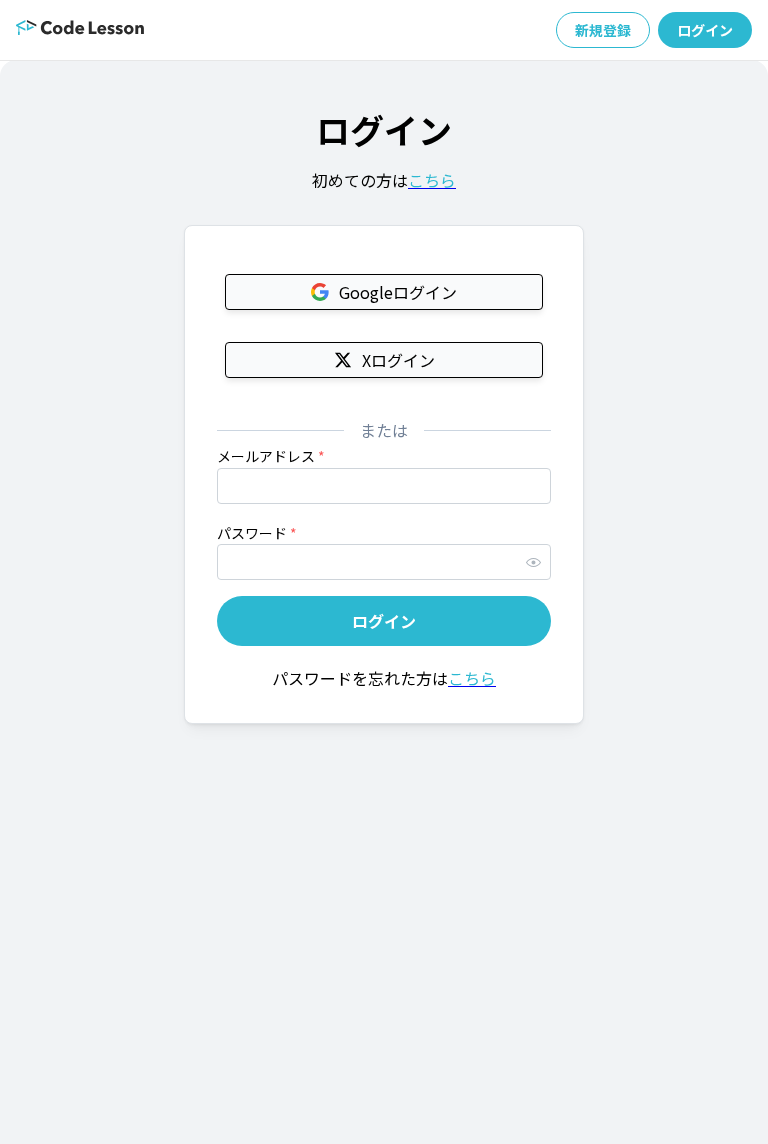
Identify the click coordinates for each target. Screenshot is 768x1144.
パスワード (257, 533)
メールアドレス (271, 456)
